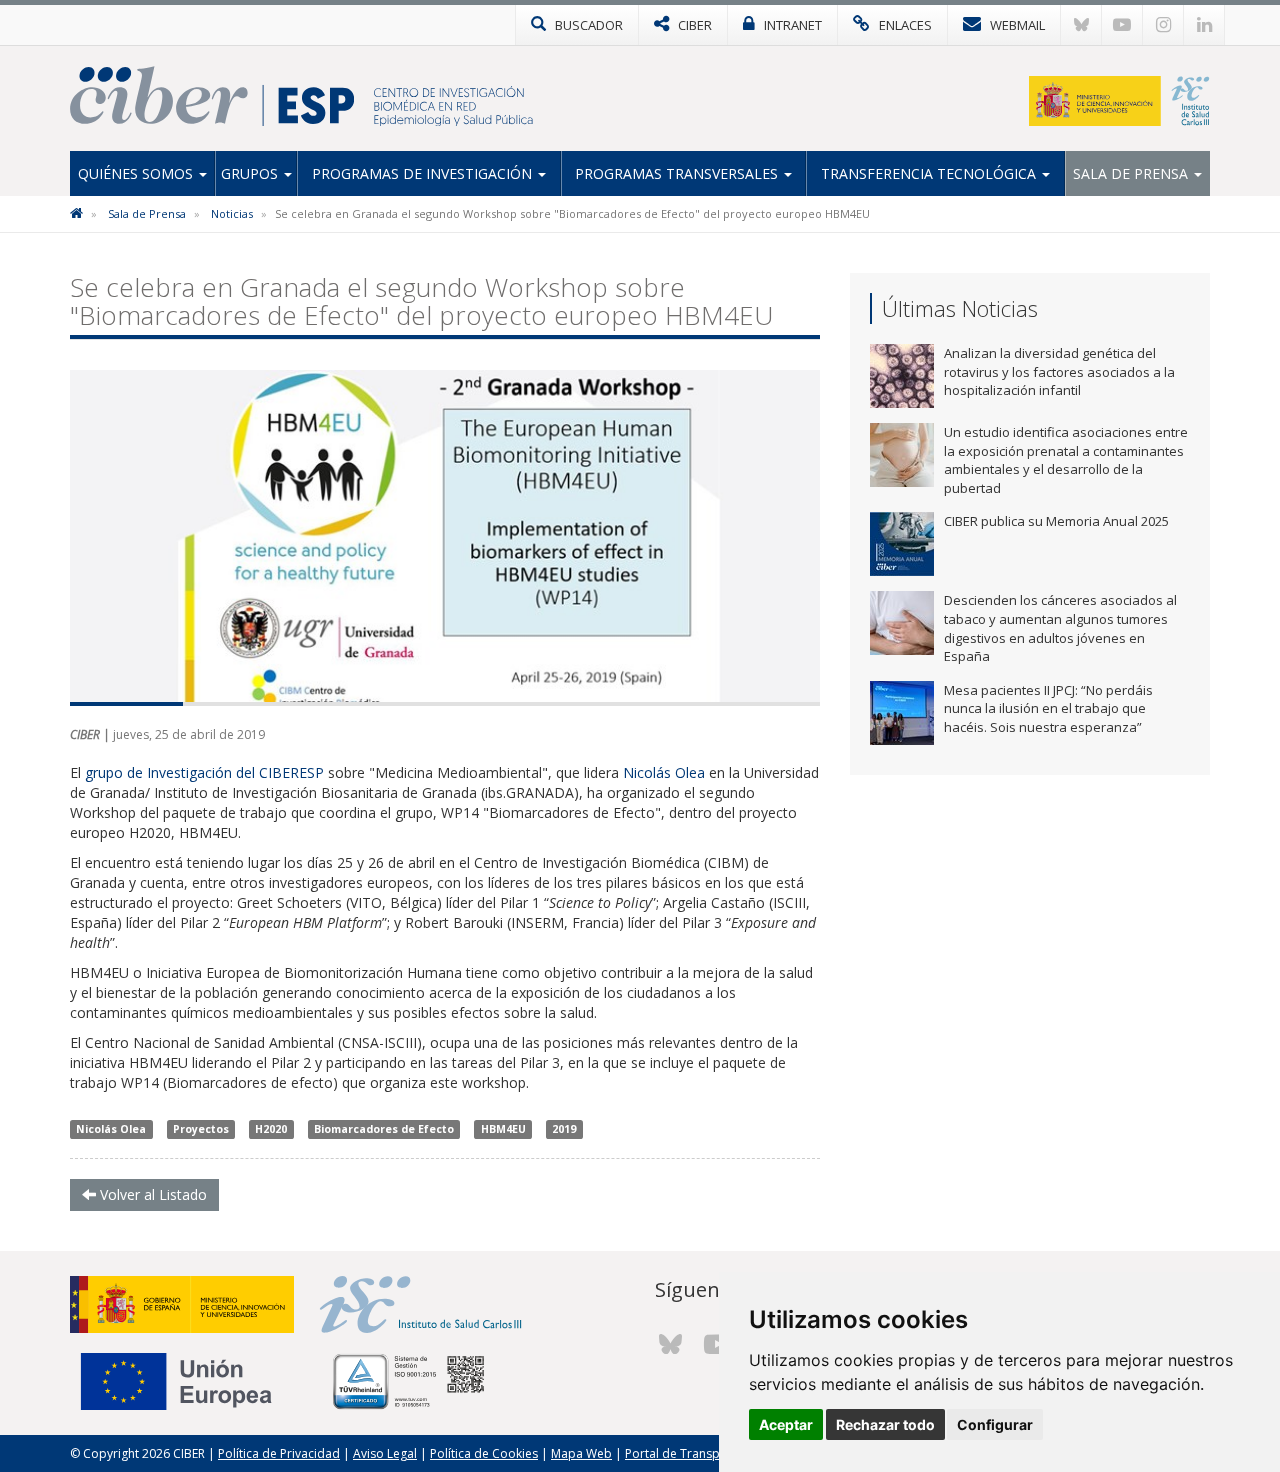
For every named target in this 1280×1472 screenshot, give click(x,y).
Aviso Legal (385, 1453)
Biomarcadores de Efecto (384, 1129)
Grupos (251, 173)
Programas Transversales (678, 173)
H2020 (271, 1129)
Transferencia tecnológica (930, 173)
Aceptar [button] (786, 1424)
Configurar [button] (995, 1424)
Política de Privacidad (279, 1453)
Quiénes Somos (137, 173)
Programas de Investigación (424, 173)
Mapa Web (581, 1453)
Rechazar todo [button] (885, 1424)
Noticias (232, 213)
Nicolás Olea (664, 772)
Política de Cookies (484, 1453)
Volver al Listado (151, 1194)
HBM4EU (503, 1129)
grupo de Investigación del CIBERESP (204, 772)
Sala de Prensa (1132, 173)
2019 (564, 1129)
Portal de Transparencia (693, 1453)
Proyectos (201, 1129)
